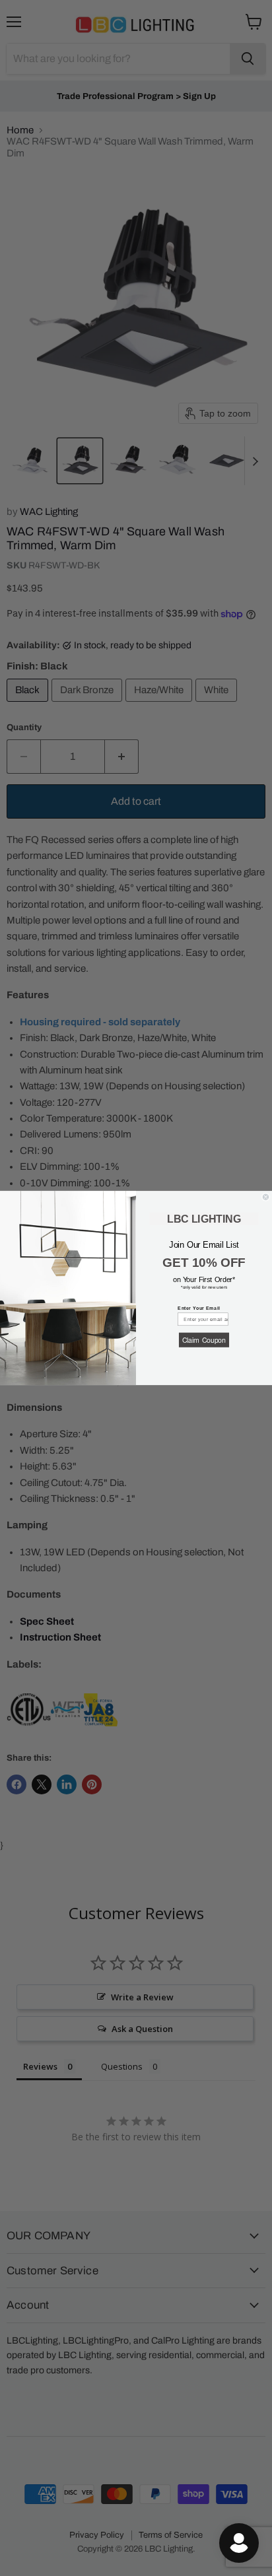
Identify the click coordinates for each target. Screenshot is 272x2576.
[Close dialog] (266, 1197)
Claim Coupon (204, 1340)
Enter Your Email (199, 1308)
